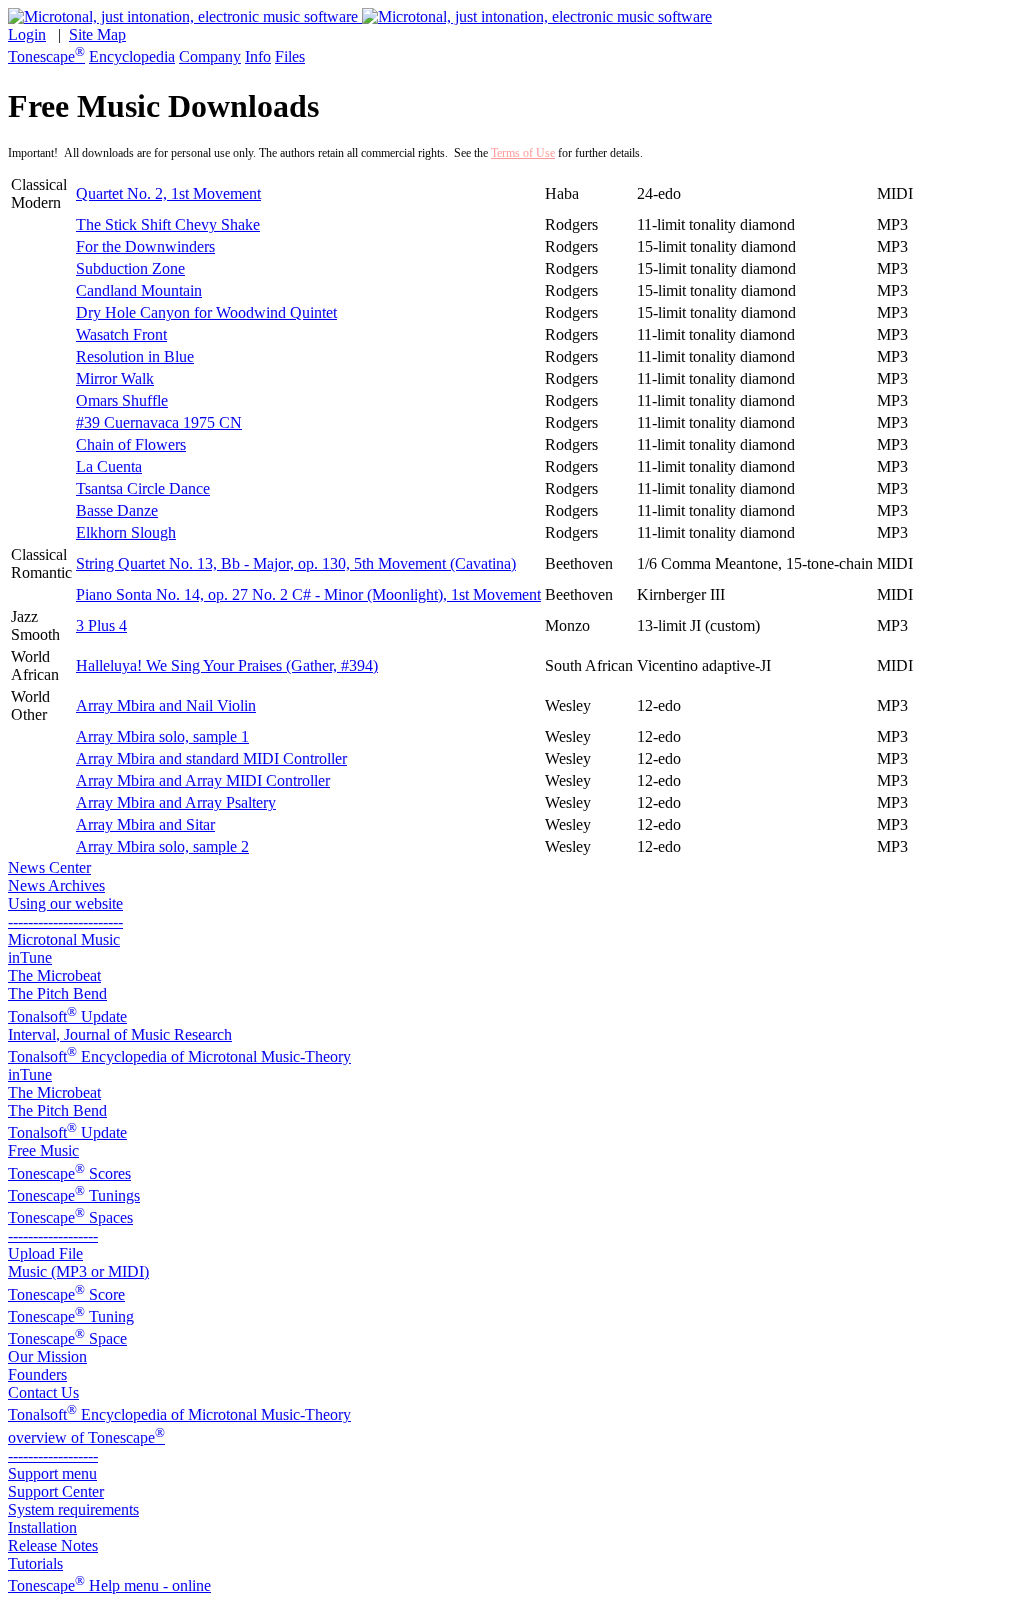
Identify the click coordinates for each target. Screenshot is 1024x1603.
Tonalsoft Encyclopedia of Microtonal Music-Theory (179, 1056)
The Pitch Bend (57, 993)
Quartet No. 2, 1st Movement (168, 193)
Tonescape (46, 56)
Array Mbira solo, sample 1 (162, 736)
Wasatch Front (121, 334)
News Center (49, 867)
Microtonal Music (64, 939)
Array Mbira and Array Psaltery (176, 802)
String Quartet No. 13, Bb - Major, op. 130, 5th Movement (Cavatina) (296, 563)
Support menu (52, 1473)
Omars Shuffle (122, 400)
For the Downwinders (145, 246)
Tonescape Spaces (70, 1217)
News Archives (56, 885)
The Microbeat (54, 975)
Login (27, 34)
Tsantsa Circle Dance (143, 488)
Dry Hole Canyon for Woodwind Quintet (206, 312)
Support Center (56, 1491)
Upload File (45, 1253)
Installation (42, 1527)
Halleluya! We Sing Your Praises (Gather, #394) (227, 665)
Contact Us (43, 1392)
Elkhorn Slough (126, 532)
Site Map (97, 34)
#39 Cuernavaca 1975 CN (159, 422)
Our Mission (47, 1356)
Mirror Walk (115, 378)
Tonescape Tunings (74, 1195)
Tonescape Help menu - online (109, 1585)
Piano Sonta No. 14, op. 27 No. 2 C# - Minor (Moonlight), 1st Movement (308, 594)
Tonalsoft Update (67, 1016)
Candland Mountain (139, 290)
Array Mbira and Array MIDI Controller (203, 780)
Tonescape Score (66, 1294)
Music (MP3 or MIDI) (78, 1271)
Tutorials (35, 1563)
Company (210, 56)
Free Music (43, 1150)
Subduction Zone (130, 268)
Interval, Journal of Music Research (120, 1034)
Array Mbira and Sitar (145, 824)
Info (258, 56)
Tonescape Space (67, 1338)
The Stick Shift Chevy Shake (168, 224)
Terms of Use (523, 153)
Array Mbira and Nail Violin (166, 705)
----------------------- (65, 921)
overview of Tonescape (86, 1437)
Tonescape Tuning (71, 1316)
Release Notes (53, 1545)
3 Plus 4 (101, 625)
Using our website (65, 903)
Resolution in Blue (135, 356)
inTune (30, 957)
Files (290, 56)
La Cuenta (109, 466)
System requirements (73, 1509)
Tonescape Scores (69, 1173)
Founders (37, 1374)
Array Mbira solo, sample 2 (162, 846)
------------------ (53, 1235)
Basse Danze (117, 510)
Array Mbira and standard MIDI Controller (211, 758)
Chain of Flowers (131, 444)
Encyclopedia (132, 56)
